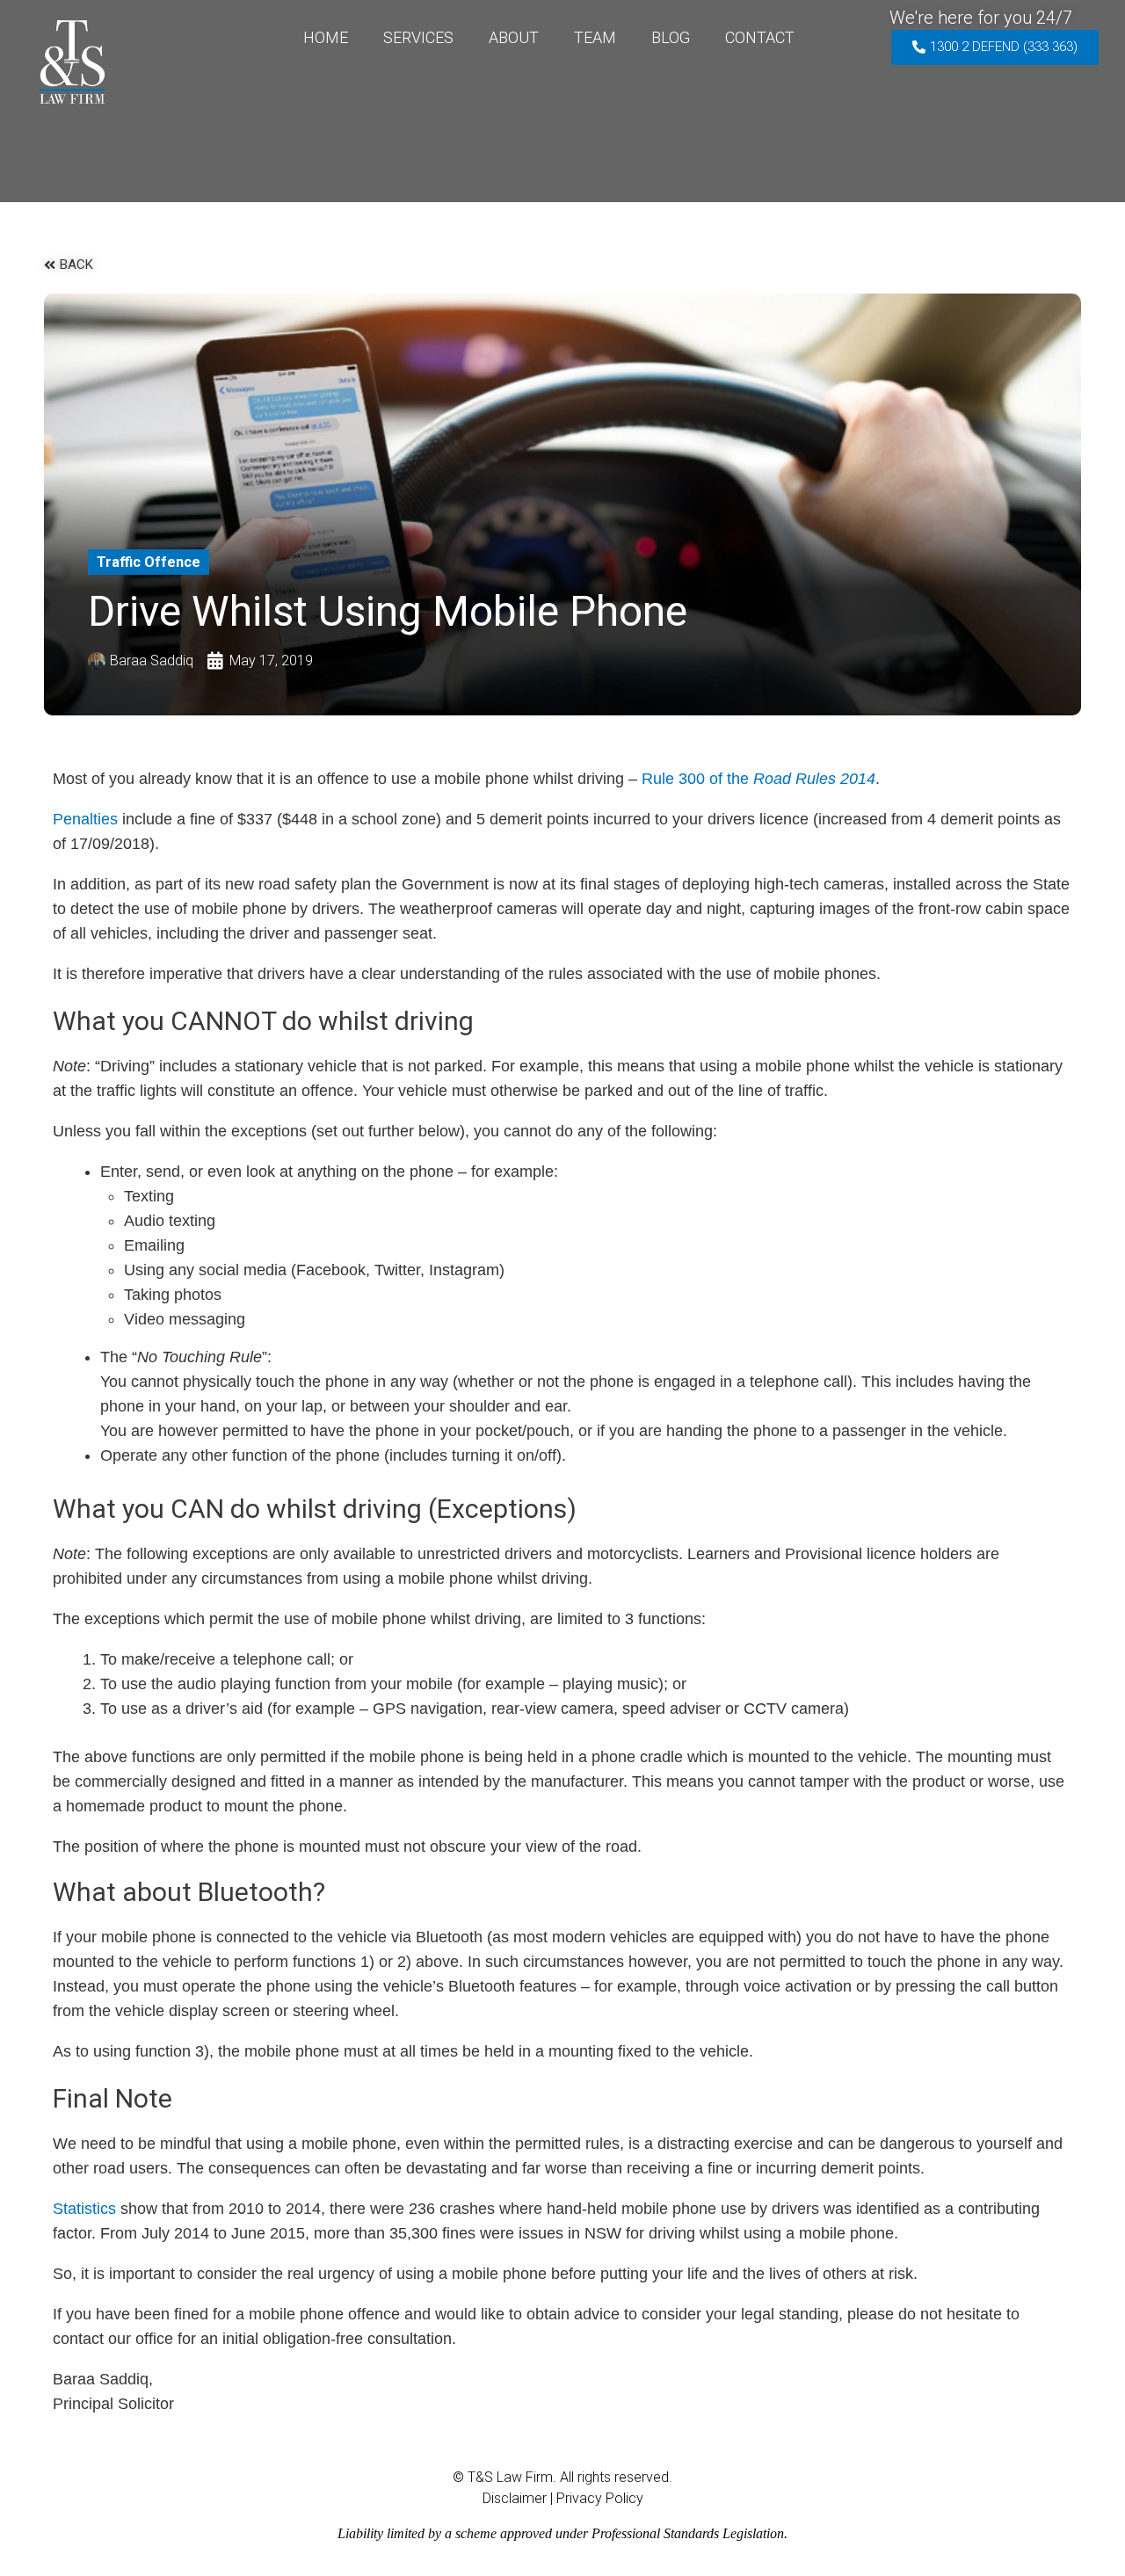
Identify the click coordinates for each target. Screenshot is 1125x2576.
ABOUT (514, 37)
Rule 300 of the (758, 779)
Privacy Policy (600, 2498)
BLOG (671, 37)
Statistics (84, 2209)
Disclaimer (515, 2498)
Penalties (85, 819)
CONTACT (760, 37)
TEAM (595, 37)
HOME (326, 37)
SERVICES (418, 37)
